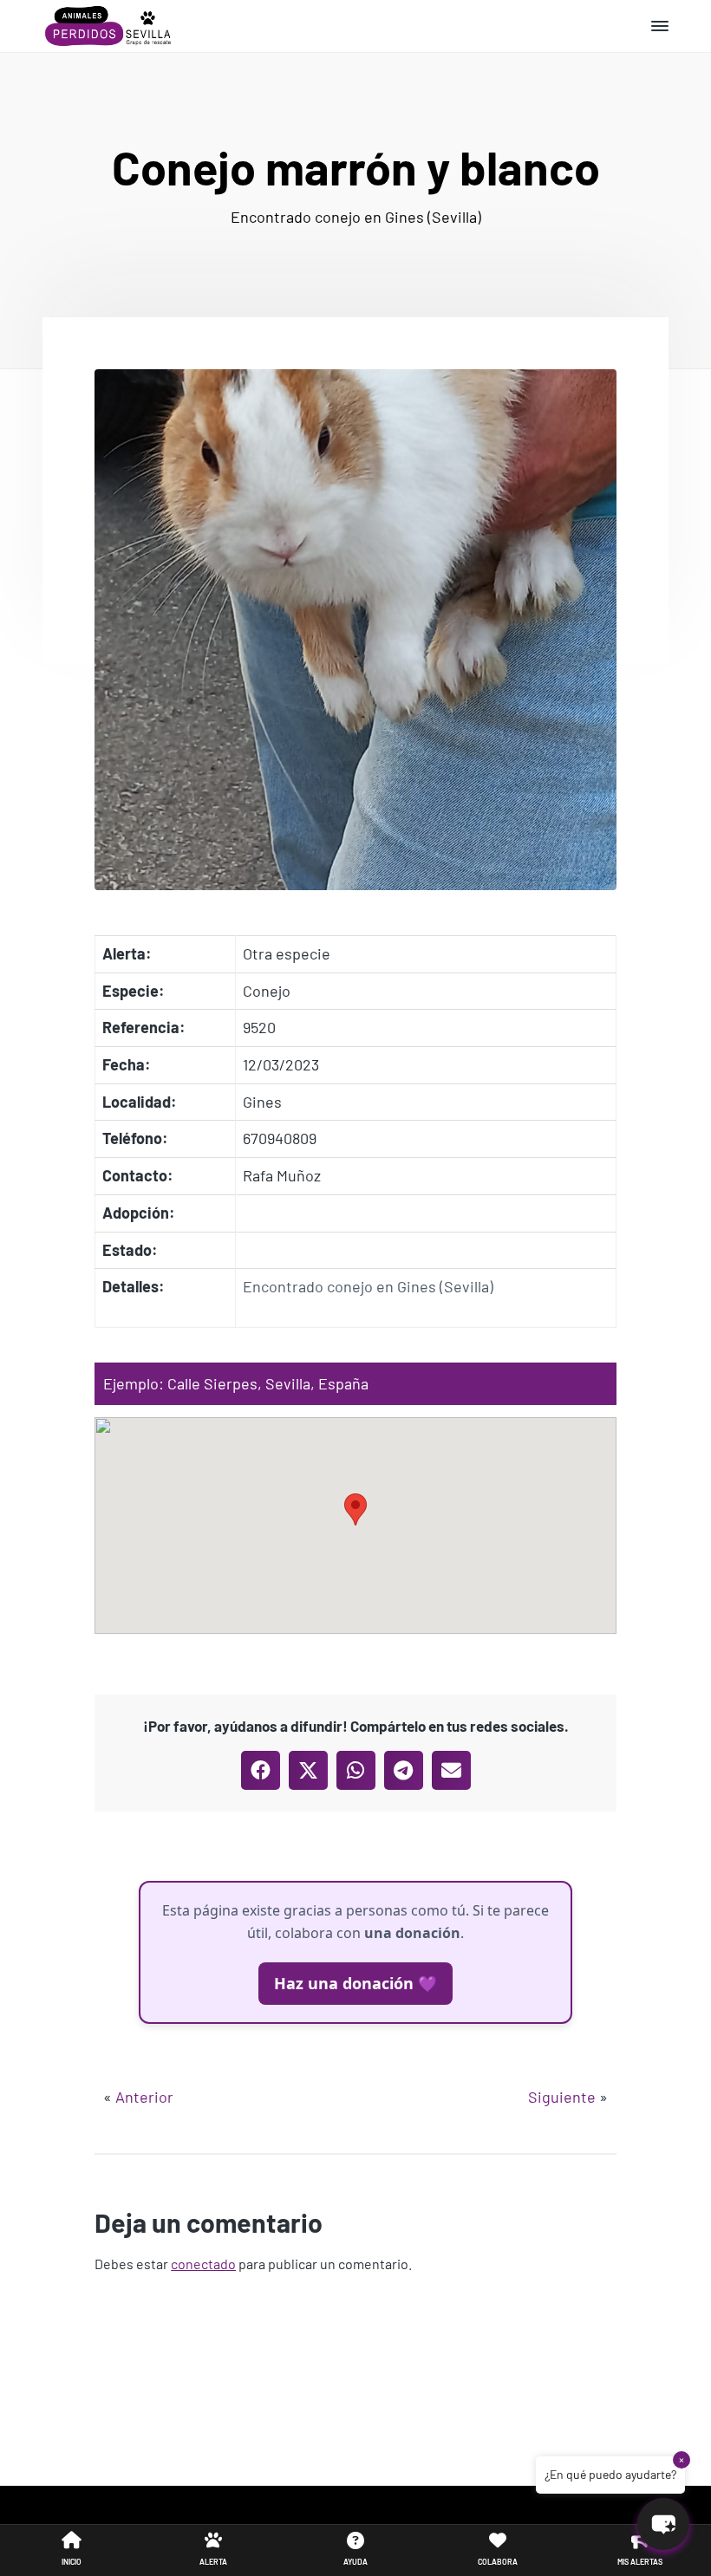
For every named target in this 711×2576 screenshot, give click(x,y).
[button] (355, 1509)
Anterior (144, 2097)
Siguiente (562, 2097)
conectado (203, 2264)
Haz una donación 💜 (355, 1983)
